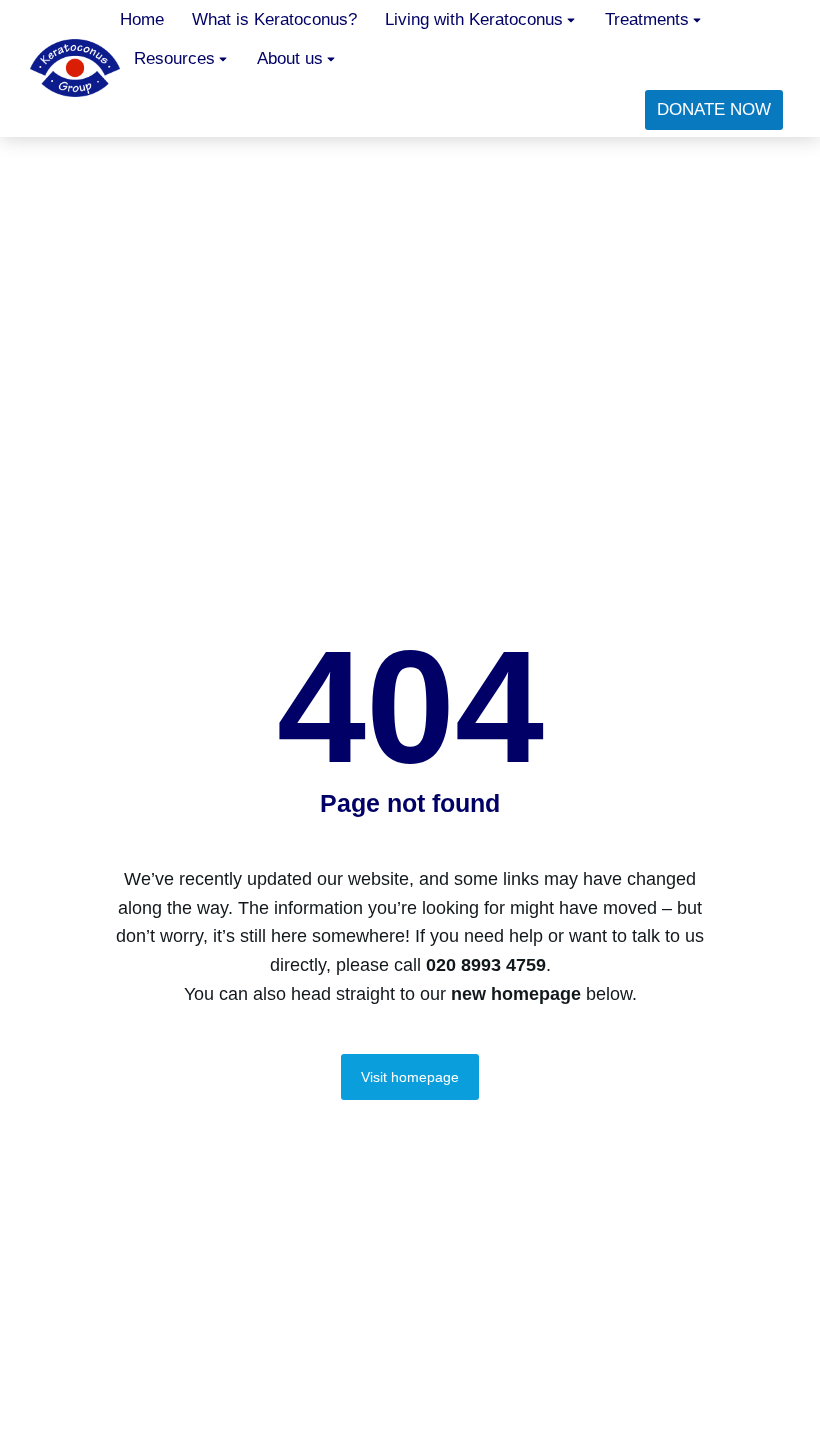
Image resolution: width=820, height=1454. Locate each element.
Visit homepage (410, 1077)
